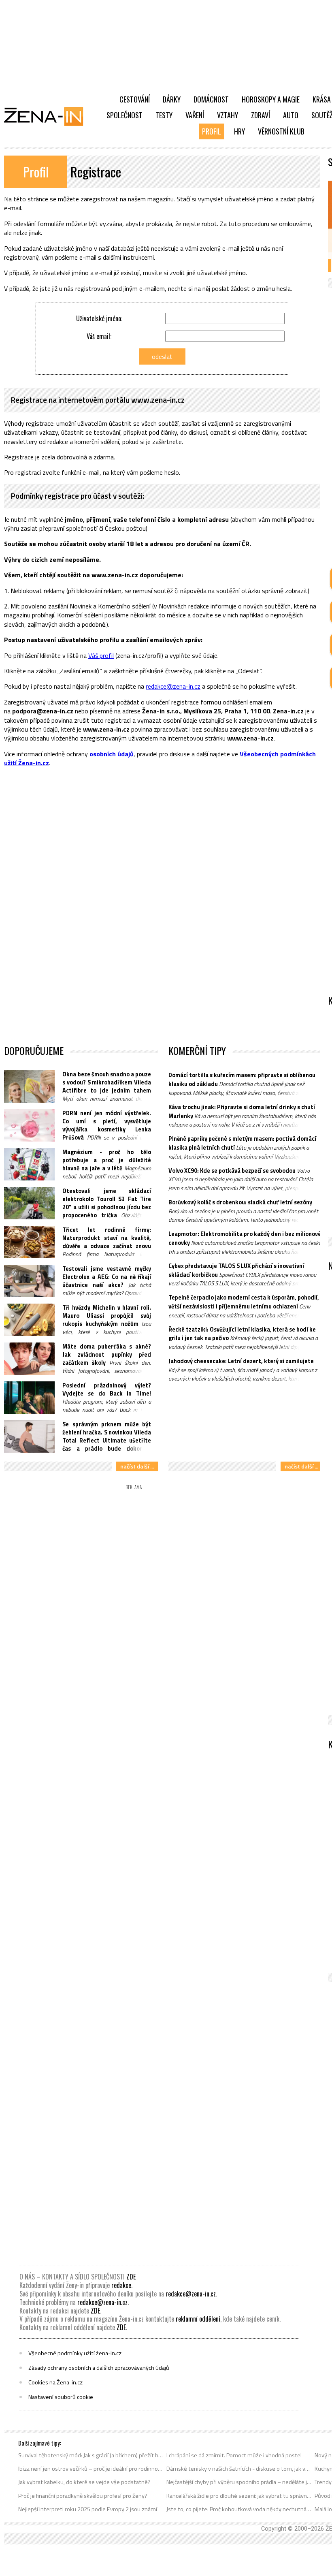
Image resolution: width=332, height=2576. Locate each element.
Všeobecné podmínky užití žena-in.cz (75, 2353)
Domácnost (211, 99)
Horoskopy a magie (271, 99)
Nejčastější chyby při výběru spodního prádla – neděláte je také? (239, 2482)
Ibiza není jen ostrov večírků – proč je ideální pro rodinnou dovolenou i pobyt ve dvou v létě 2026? (91, 2469)
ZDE (131, 2277)
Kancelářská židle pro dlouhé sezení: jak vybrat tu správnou (239, 2496)
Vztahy (228, 115)
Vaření (195, 115)
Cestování (135, 99)
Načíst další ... (137, 1466)
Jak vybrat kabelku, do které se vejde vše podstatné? (84, 2482)
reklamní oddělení (198, 2319)
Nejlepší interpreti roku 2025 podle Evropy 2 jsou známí (88, 2509)
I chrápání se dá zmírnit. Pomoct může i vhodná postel (234, 2455)
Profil (212, 131)
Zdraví (261, 115)
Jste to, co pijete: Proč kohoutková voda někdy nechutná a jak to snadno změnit (239, 2509)
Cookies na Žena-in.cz (55, 2382)
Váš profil (101, 655)
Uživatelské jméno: (99, 318)
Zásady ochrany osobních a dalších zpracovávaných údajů (99, 2368)
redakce (121, 2285)
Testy (164, 115)
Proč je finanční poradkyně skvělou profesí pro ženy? (83, 2496)
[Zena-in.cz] (49, 116)
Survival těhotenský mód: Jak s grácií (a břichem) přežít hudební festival (91, 2455)
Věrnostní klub (281, 131)
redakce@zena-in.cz (173, 686)
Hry (239, 131)
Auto (291, 115)
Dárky (172, 99)
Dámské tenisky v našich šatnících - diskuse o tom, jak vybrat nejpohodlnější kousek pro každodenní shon (239, 2469)
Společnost (125, 115)
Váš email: (99, 336)
